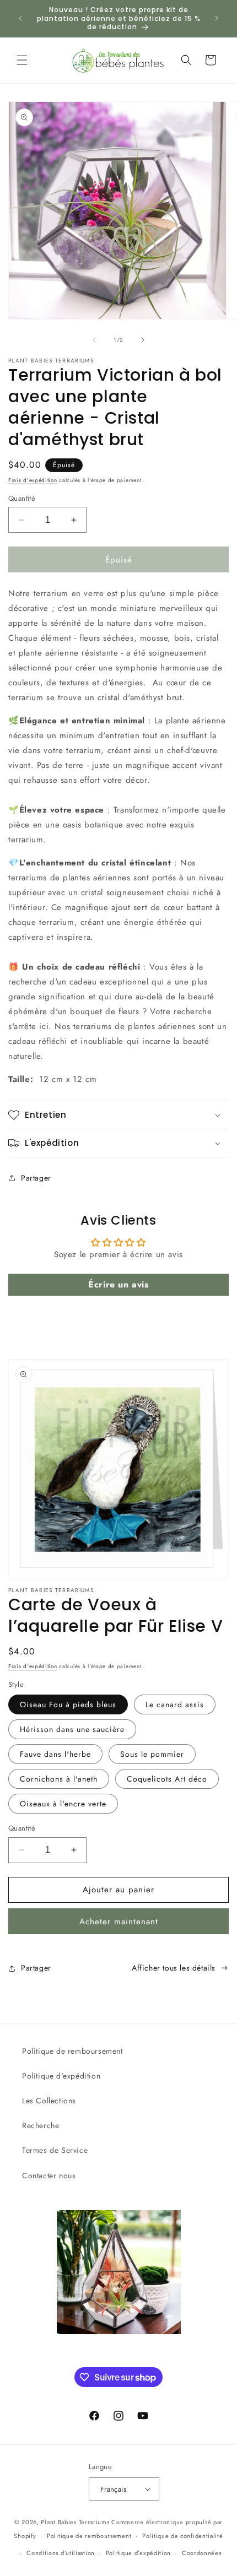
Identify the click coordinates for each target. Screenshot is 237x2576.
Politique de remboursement (72, 2051)
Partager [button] (36, 1178)
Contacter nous (49, 2175)
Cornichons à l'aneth (59, 1779)
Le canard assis (175, 1704)
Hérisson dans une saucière (72, 1729)
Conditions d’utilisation (61, 2553)
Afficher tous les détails (174, 1968)
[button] (22, 60)
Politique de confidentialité (183, 2536)
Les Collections (49, 2101)
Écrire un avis (118, 1284)
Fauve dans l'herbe (55, 1754)
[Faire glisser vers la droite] (143, 340)
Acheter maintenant (119, 1922)
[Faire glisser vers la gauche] (94, 340)
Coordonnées (202, 2553)
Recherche (41, 2125)
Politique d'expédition (61, 2076)
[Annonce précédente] (20, 18)
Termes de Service (55, 2150)
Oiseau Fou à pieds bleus (68, 1704)
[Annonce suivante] (217, 18)
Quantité (22, 498)
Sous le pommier (152, 1754)
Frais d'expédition (33, 480)
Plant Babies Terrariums (75, 2522)
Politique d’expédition (138, 2553)
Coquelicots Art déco (167, 1779)
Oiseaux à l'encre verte (63, 1804)
